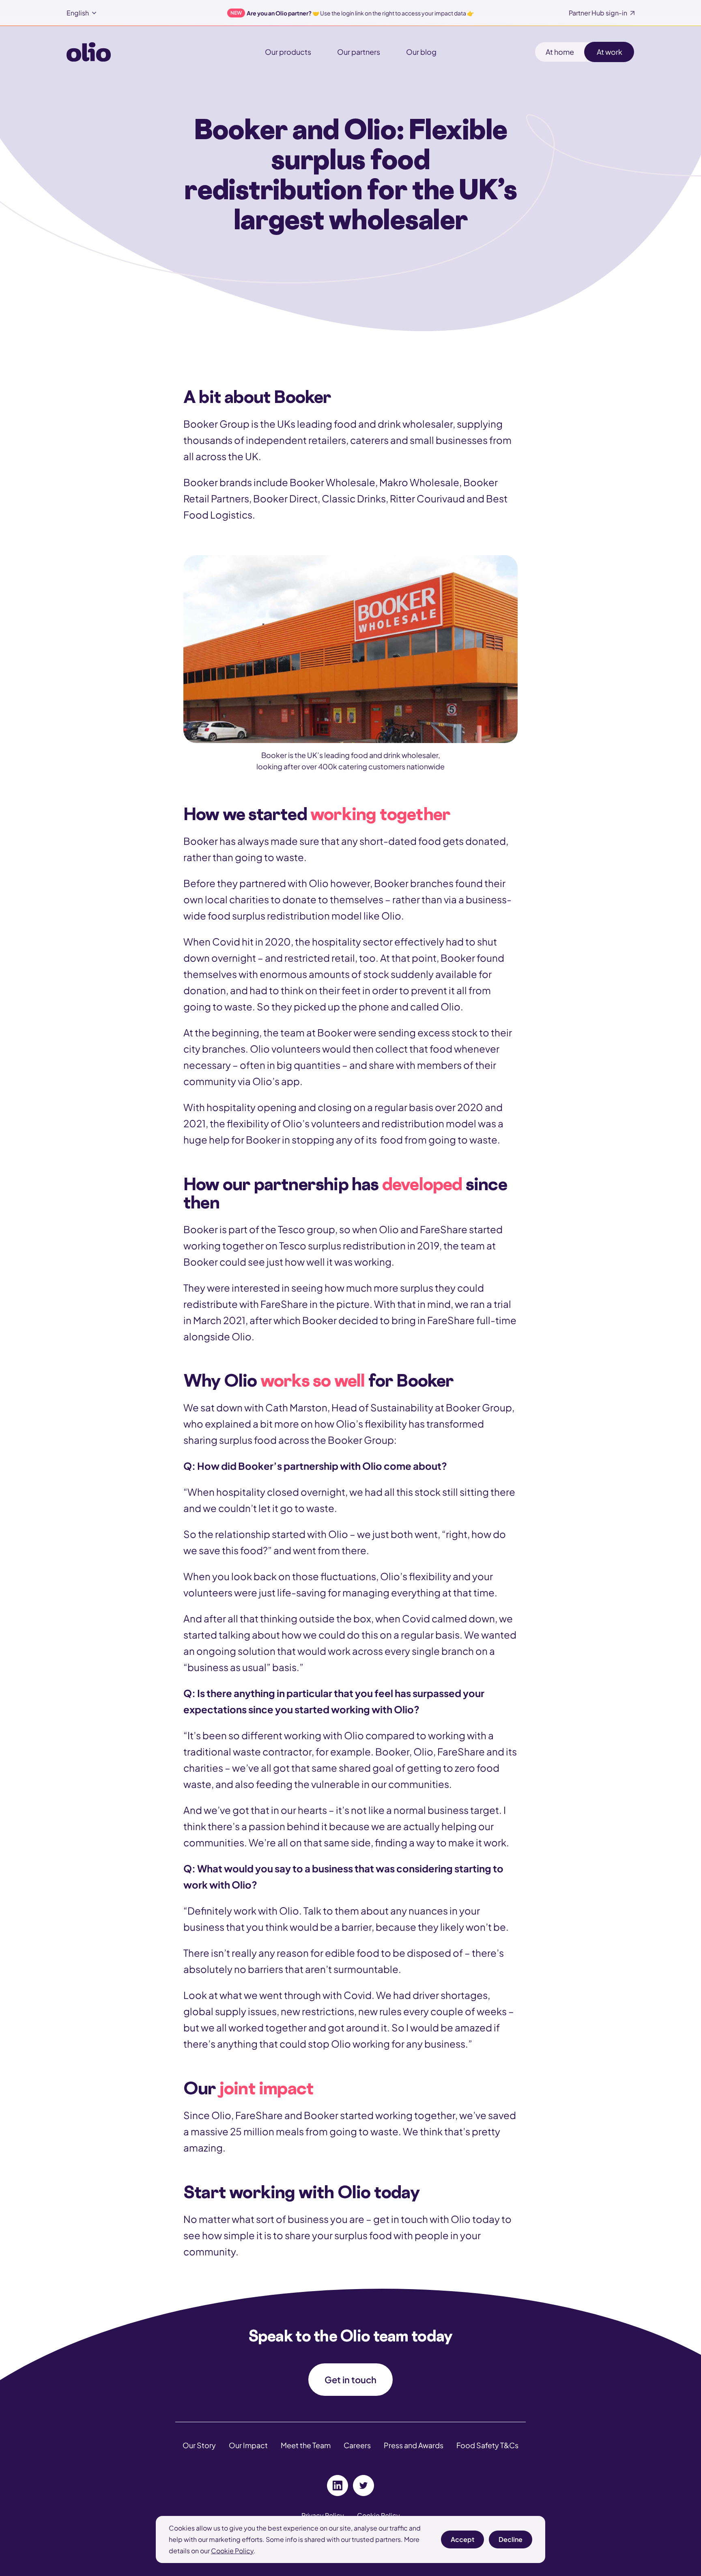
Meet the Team (306, 2445)
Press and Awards (414, 2445)
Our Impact (248, 2445)
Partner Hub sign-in (598, 13)
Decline (511, 2542)
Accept (462, 2542)
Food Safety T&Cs (487, 2445)
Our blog (421, 52)
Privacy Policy (323, 2515)
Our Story (199, 2445)
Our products (288, 52)
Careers (357, 2445)
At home (560, 52)
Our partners (359, 52)
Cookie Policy (232, 2551)
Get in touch (350, 2380)
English (78, 13)
